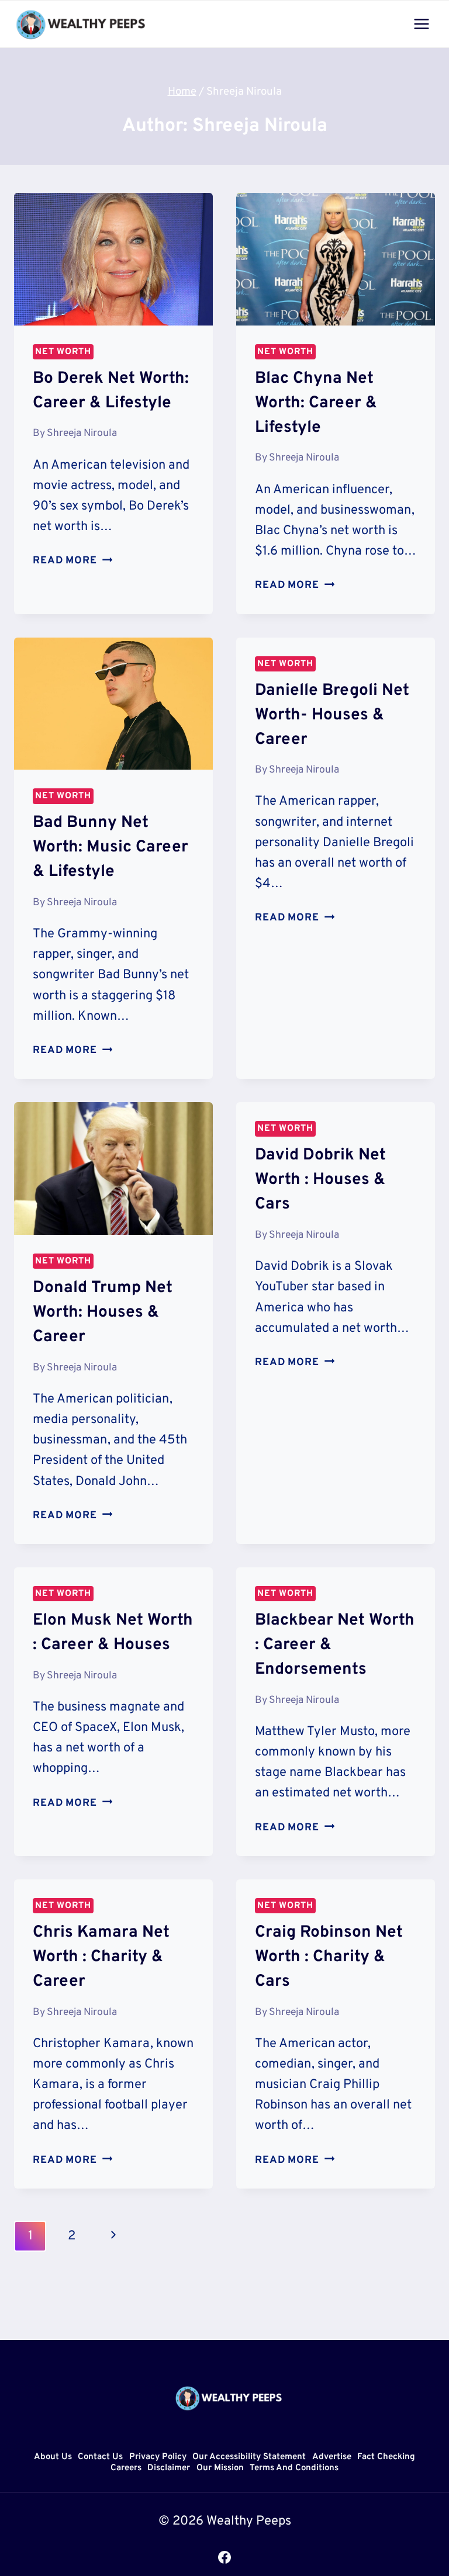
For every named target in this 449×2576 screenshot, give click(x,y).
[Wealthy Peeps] (81, 24)
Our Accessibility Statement (249, 2457)
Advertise (332, 2457)
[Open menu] (421, 24)
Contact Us (100, 2457)
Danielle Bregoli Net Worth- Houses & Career (332, 715)
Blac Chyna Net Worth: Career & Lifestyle (316, 403)
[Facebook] (224, 2557)
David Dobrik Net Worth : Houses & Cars (320, 1180)
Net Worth (63, 352)
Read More (72, 561)
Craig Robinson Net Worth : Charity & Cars (329, 1957)
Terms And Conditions (294, 2469)
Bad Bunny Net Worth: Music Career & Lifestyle (110, 847)
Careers (126, 2469)
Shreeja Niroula (82, 433)
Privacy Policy (158, 2457)
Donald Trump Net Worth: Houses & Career (103, 1313)
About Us (53, 2457)
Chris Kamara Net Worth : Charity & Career (101, 1957)
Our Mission (220, 2469)
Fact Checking (386, 2457)
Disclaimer (169, 2469)
